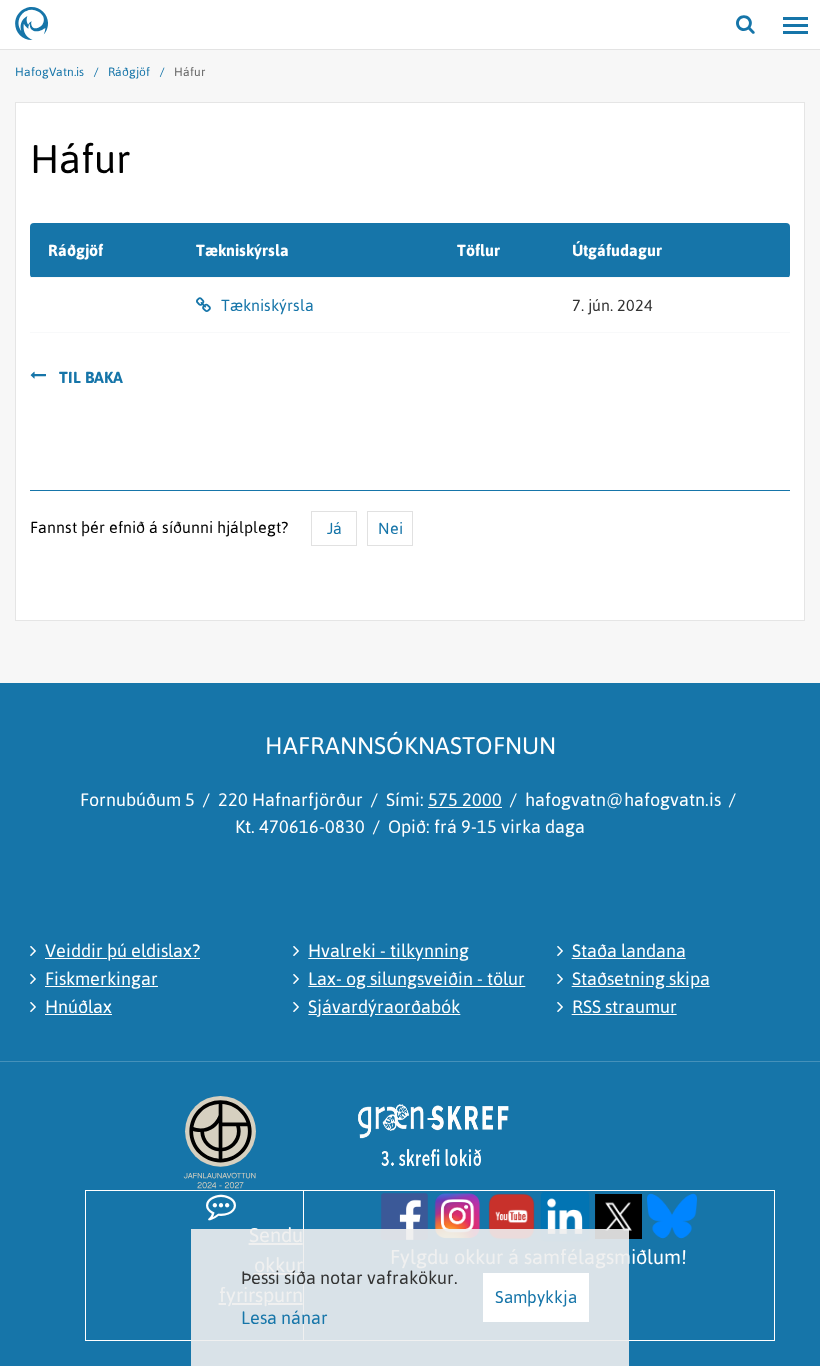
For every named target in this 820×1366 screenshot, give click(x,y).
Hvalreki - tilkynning (388, 950)
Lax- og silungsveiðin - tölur (416, 978)
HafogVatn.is (49, 72)
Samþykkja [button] (536, 1297)
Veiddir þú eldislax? (122, 950)
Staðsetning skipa (641, 978)
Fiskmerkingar (101, 978)
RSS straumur (624, 1006)
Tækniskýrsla (267, 305)
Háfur (189, 72)
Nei (390, 528)
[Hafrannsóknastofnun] (40, 25)
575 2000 (465, 799)
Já (334, 528)
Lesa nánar (284, 1317)
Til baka (91, 377)
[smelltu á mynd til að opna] (404, 1214)
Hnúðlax (78, 1006)
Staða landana (629, 950)
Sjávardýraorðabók (384, 1006)
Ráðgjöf (129, 72)
